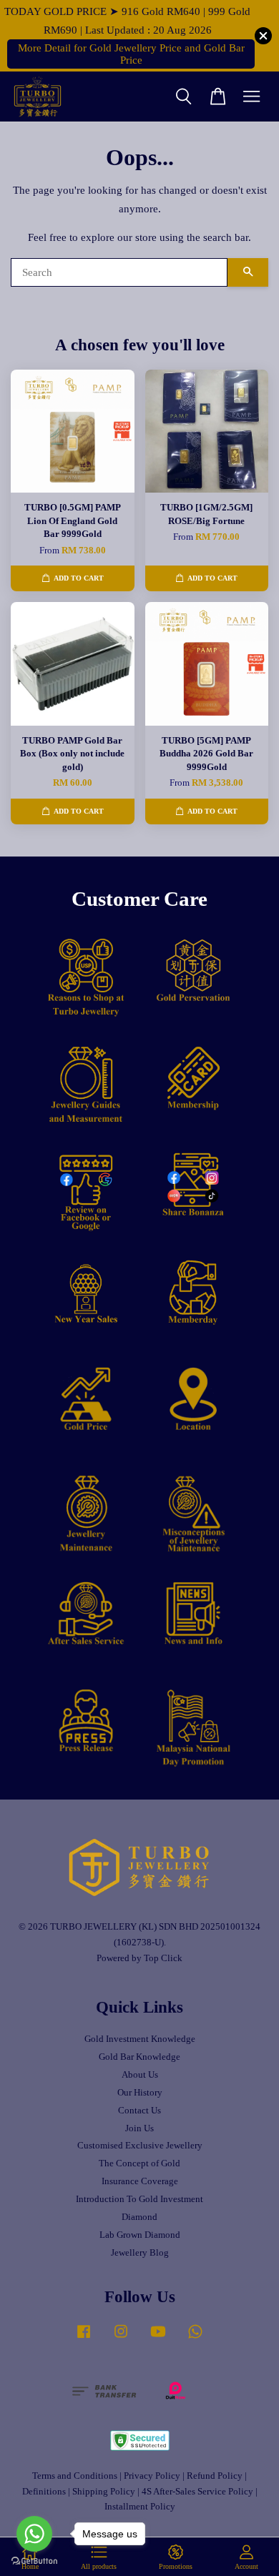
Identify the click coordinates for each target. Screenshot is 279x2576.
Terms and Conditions (75, 2476)
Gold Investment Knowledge (140, 2039)
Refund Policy (215, 2476)
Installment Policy (140, 2507)
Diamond (139, 2217)
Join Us (139, 2128)
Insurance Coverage (140, 2181)
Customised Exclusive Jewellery (140, 2146)
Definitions (44, 2492)
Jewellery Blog (140, 2253)
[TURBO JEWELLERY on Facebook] (84, 2339)
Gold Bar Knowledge (139, 2057)
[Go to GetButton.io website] (34, 2561)
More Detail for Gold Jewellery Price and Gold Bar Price (131, 54)
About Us (140, 2075)
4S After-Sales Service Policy (197, 2492)
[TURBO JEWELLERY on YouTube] (158, 2339)
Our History (140, 2093)
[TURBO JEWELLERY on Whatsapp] (195, 2339)
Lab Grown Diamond (140, 2235)
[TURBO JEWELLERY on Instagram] (121, 2339)
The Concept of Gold (139, 2163)
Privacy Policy (152, 2476)
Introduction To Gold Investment (139, 2199)
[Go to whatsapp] (34, 2534)
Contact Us (139, 2111)
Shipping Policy (104, 2492)
